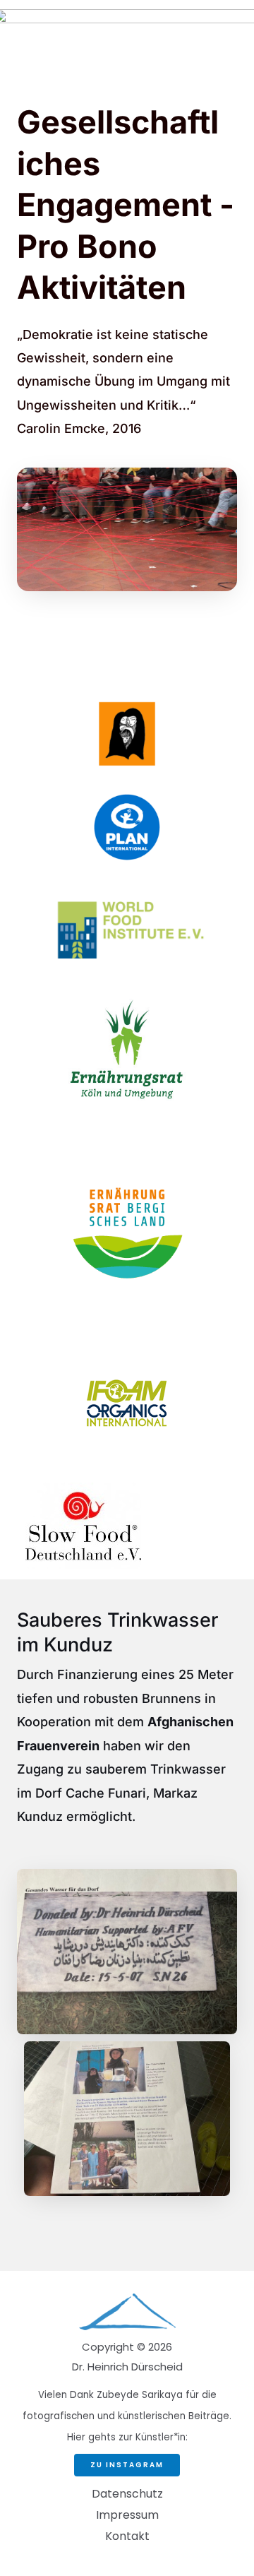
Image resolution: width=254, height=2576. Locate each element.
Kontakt (127, 2536)
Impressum (127, 2515)
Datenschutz (127, 2494)
